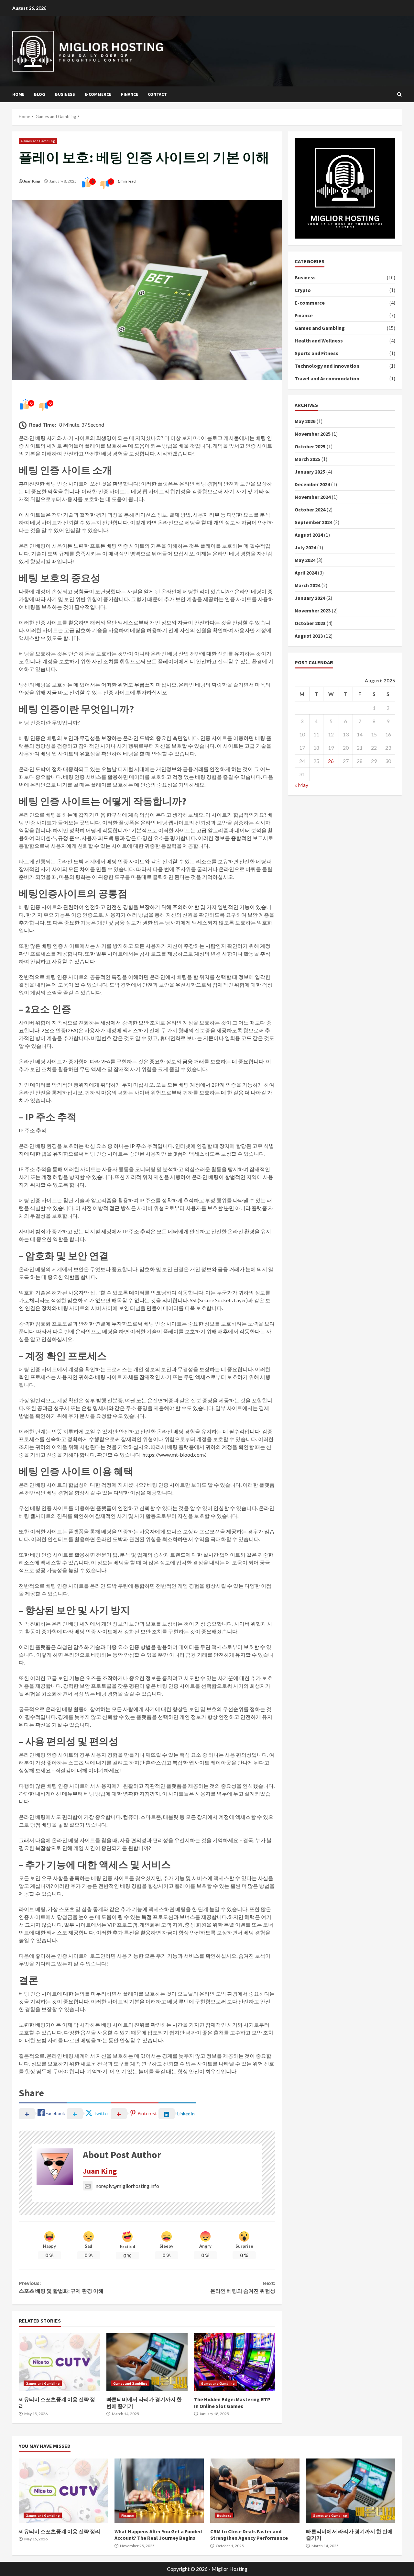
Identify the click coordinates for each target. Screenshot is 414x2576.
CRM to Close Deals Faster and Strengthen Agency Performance (255, 2491)
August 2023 (309, 636)
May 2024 (305, 560)
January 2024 (310, 598)
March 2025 (307, 459)
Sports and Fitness (316, 353)
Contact (157, 94)
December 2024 (312, 484)
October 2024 (310, 510)
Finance (130, 94)
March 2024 (307, 585)
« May (301, 785)
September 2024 (313, 522)
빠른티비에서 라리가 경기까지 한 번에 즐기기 (147, 2362)
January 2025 (310, 472)
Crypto (303, 290)
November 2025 (313, 434)
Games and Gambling (38, 141)
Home (18, 94)
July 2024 (305, 547)
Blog (40, 94)
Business (65, 94)
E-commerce (98, 94)
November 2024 (313, 497)
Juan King (32, 181)
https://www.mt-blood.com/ (174, 1455)
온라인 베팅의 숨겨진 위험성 (243, 2287)
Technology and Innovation (327, 366)
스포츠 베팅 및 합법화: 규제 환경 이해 (61, 2287)
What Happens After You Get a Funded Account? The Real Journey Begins (159, 2491)
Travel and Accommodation (327, 378)
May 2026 (305, 421)
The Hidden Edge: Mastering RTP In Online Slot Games (235, 2362)
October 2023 (310, 623)
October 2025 (310, 446)
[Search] (399, 95)
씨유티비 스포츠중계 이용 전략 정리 (59, 2362)
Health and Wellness (319, 341)
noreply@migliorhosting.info (127, 2186)
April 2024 (306, 573)
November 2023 (313, 610)
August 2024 (309, 535)
